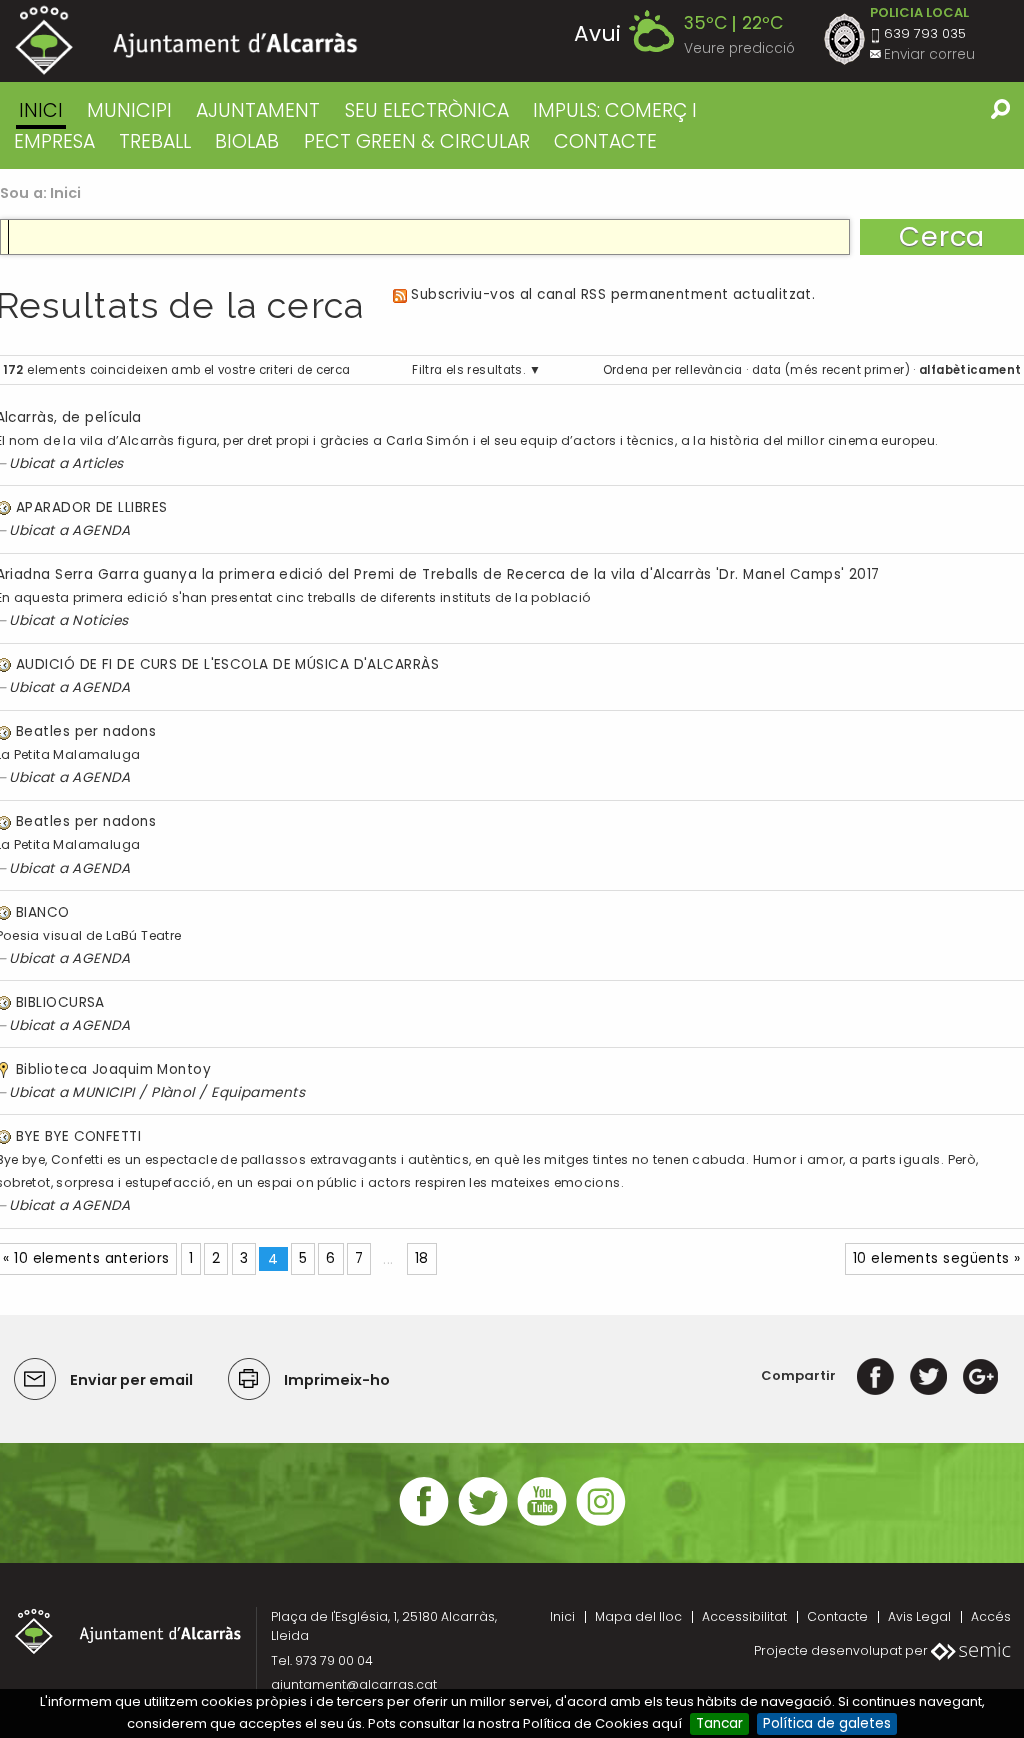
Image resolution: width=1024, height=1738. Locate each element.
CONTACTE (605, 141)
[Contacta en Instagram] (601, 1523)
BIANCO (43, 912)
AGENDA (101, 530)
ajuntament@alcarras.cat (354, 1684)
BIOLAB (247, 141)
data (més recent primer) (831, 370)
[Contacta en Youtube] (542, 1523)
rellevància (709, 370)
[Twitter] (928, 1375)
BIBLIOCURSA (60, 1002)
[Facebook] (875, 1375)
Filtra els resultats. (468, 370)
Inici (41, 110)
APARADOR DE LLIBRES (91, 507)
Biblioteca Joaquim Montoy (113, 1069)
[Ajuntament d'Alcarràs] (186, 40)
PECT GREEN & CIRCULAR (417, 141)
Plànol (173, 1092)
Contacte (837, 1616)
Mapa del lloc (638, 1616)
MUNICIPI (129, 110)
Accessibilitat (744, 1616)
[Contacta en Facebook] (424, 1523)
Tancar (719, 1723)
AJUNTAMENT (258, 110)
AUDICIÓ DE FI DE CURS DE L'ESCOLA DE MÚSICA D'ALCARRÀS (227, 664)
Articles (98, 463)
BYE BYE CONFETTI (78, 1136)
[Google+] (980, 1375)
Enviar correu (929, 54)
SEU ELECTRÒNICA (427, 110)
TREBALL (155, 141)
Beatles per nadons (86, 731)
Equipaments (258, 1092)
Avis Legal (919, 1616)
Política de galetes (827, 1723)
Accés (991, 1616)
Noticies (100, 620)
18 (422, 1258)
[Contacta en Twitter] (483, 1523)
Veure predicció (739, 48)
